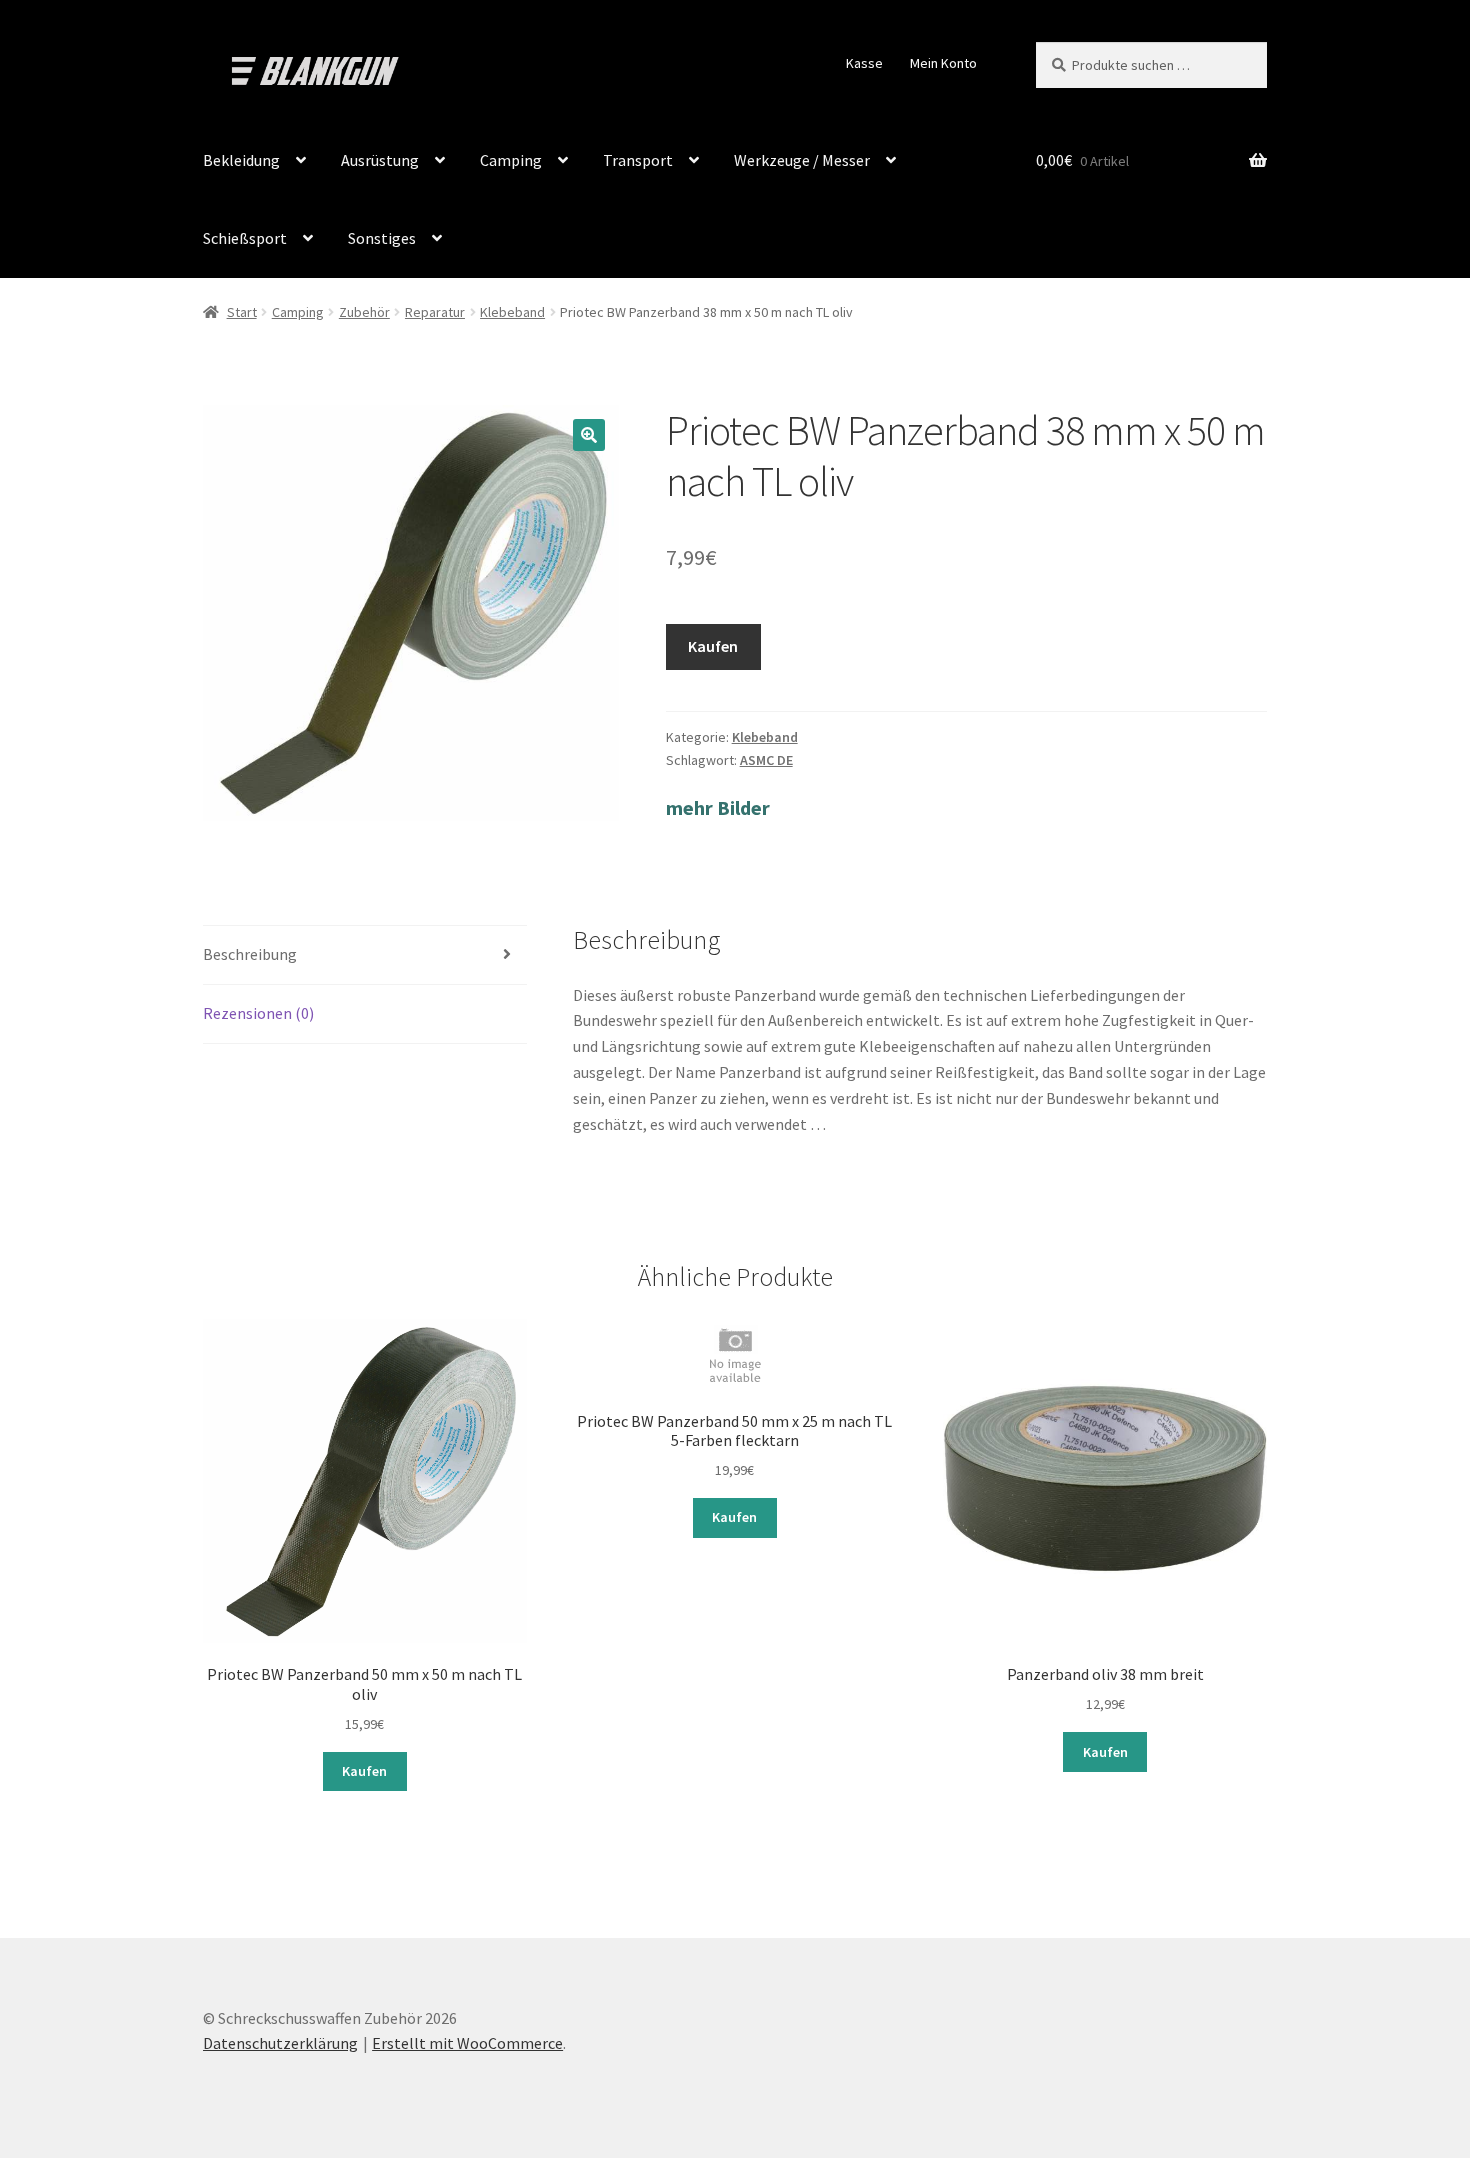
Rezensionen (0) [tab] (258, 1013)
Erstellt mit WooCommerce (467, 2043)
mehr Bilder (718, 807)
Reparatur (435, 312)
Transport (638, 160)
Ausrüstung (380, 160)
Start (242, 312)
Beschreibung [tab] (250, 954)
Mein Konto (943, 63)
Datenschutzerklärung (280, 2043)
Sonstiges (382, 238)
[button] (589, 435)
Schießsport (245, 238)
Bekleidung (241, 160)
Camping (511, 160)
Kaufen (713, 646)
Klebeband (512, 312)
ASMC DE (766, 760)
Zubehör (364, 312)
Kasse (864, 63)
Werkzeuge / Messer (802, 160)
